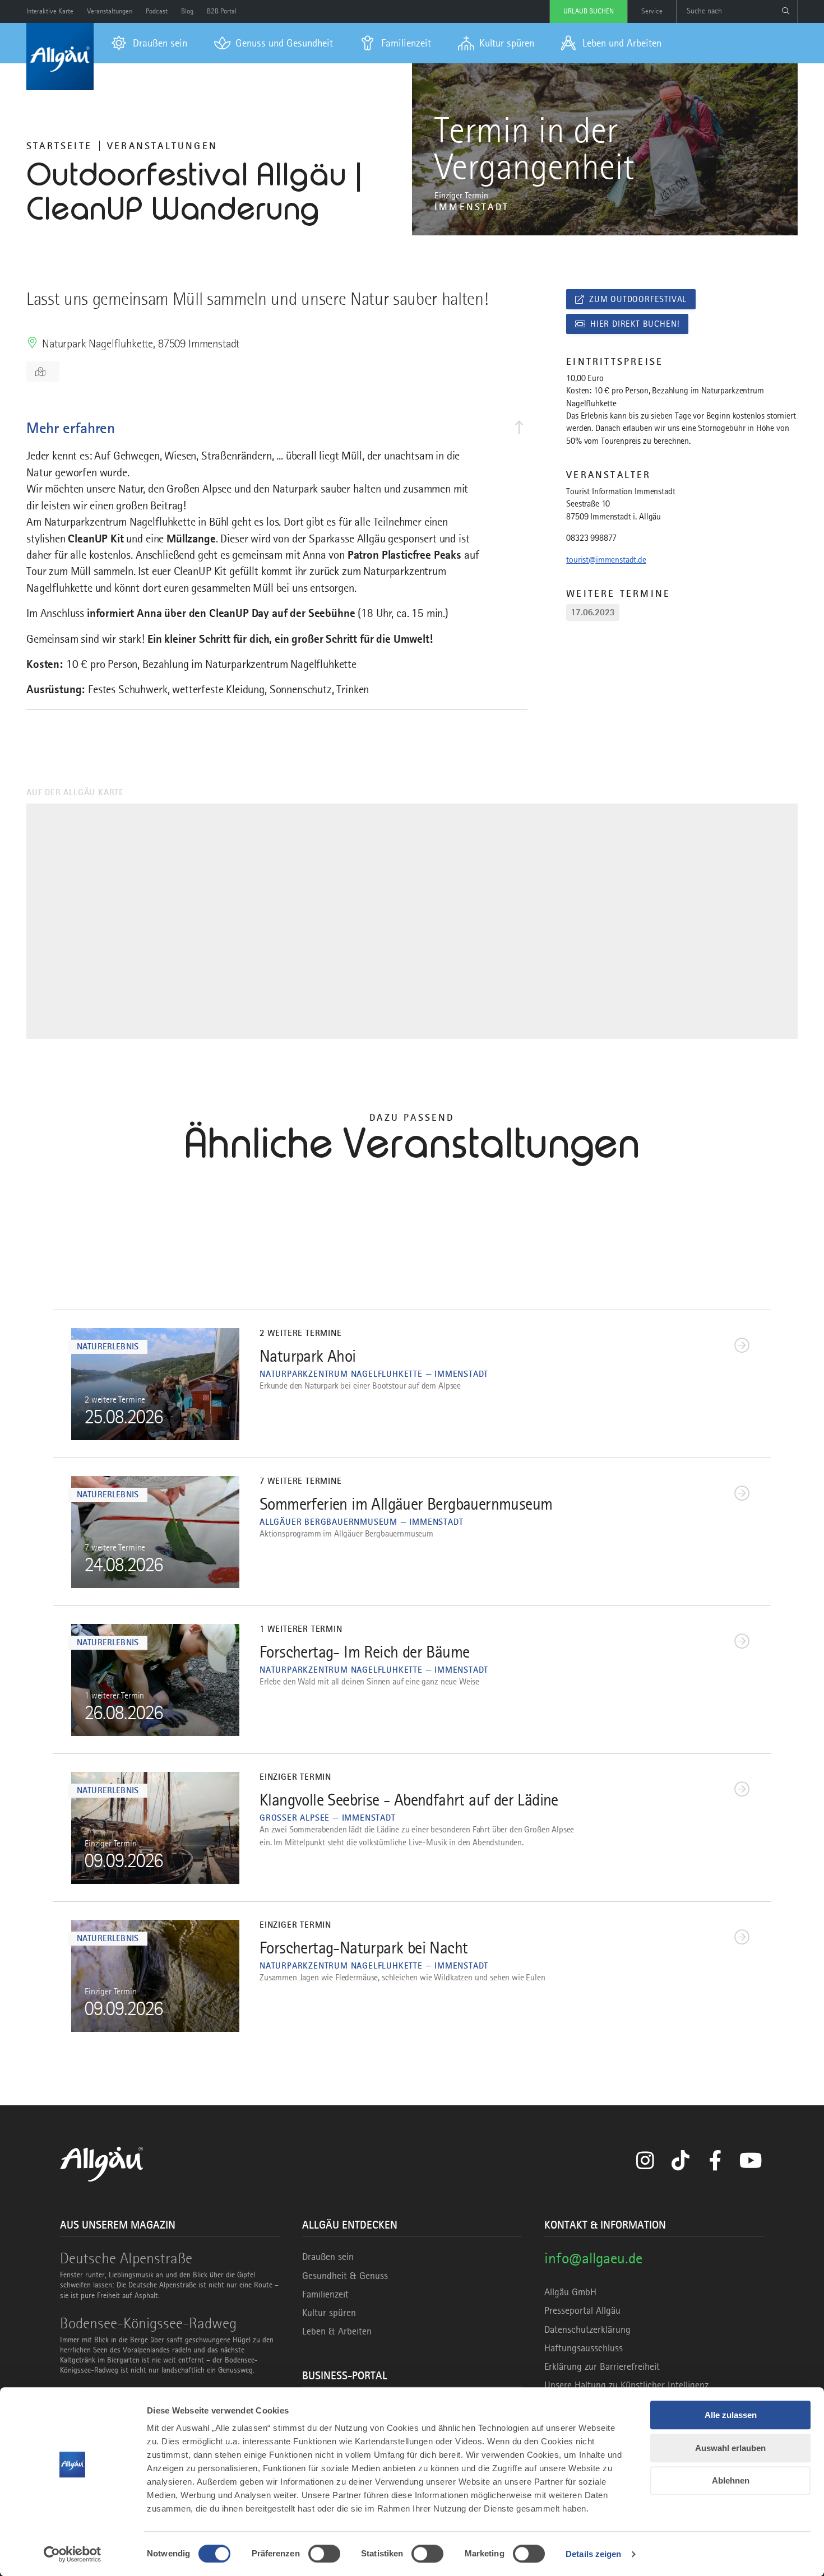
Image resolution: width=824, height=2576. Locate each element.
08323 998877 (591, 538)
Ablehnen (731, 2480)
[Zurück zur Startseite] (60, 57)
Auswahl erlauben (730, 2448)
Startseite (59, 146)
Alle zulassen (731, 2415)
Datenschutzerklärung (587, 2329)
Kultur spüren (329, 2313)
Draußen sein (328, 2257)
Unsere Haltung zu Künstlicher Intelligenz (626, 2385)
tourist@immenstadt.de (606, 560)
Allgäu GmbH (570, 2292)
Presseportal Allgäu (582, 2310)
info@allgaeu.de (593, 2258)
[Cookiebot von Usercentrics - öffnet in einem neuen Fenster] (73, 2554)
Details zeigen (593, 2554)
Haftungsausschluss (584, 2348)
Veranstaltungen (162, 146)
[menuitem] (149, 43)
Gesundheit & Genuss (345, 2276)
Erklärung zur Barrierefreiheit (602, 2366)
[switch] (324, 2554)
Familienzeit (325, 2294)
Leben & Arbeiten (337, 2331)
